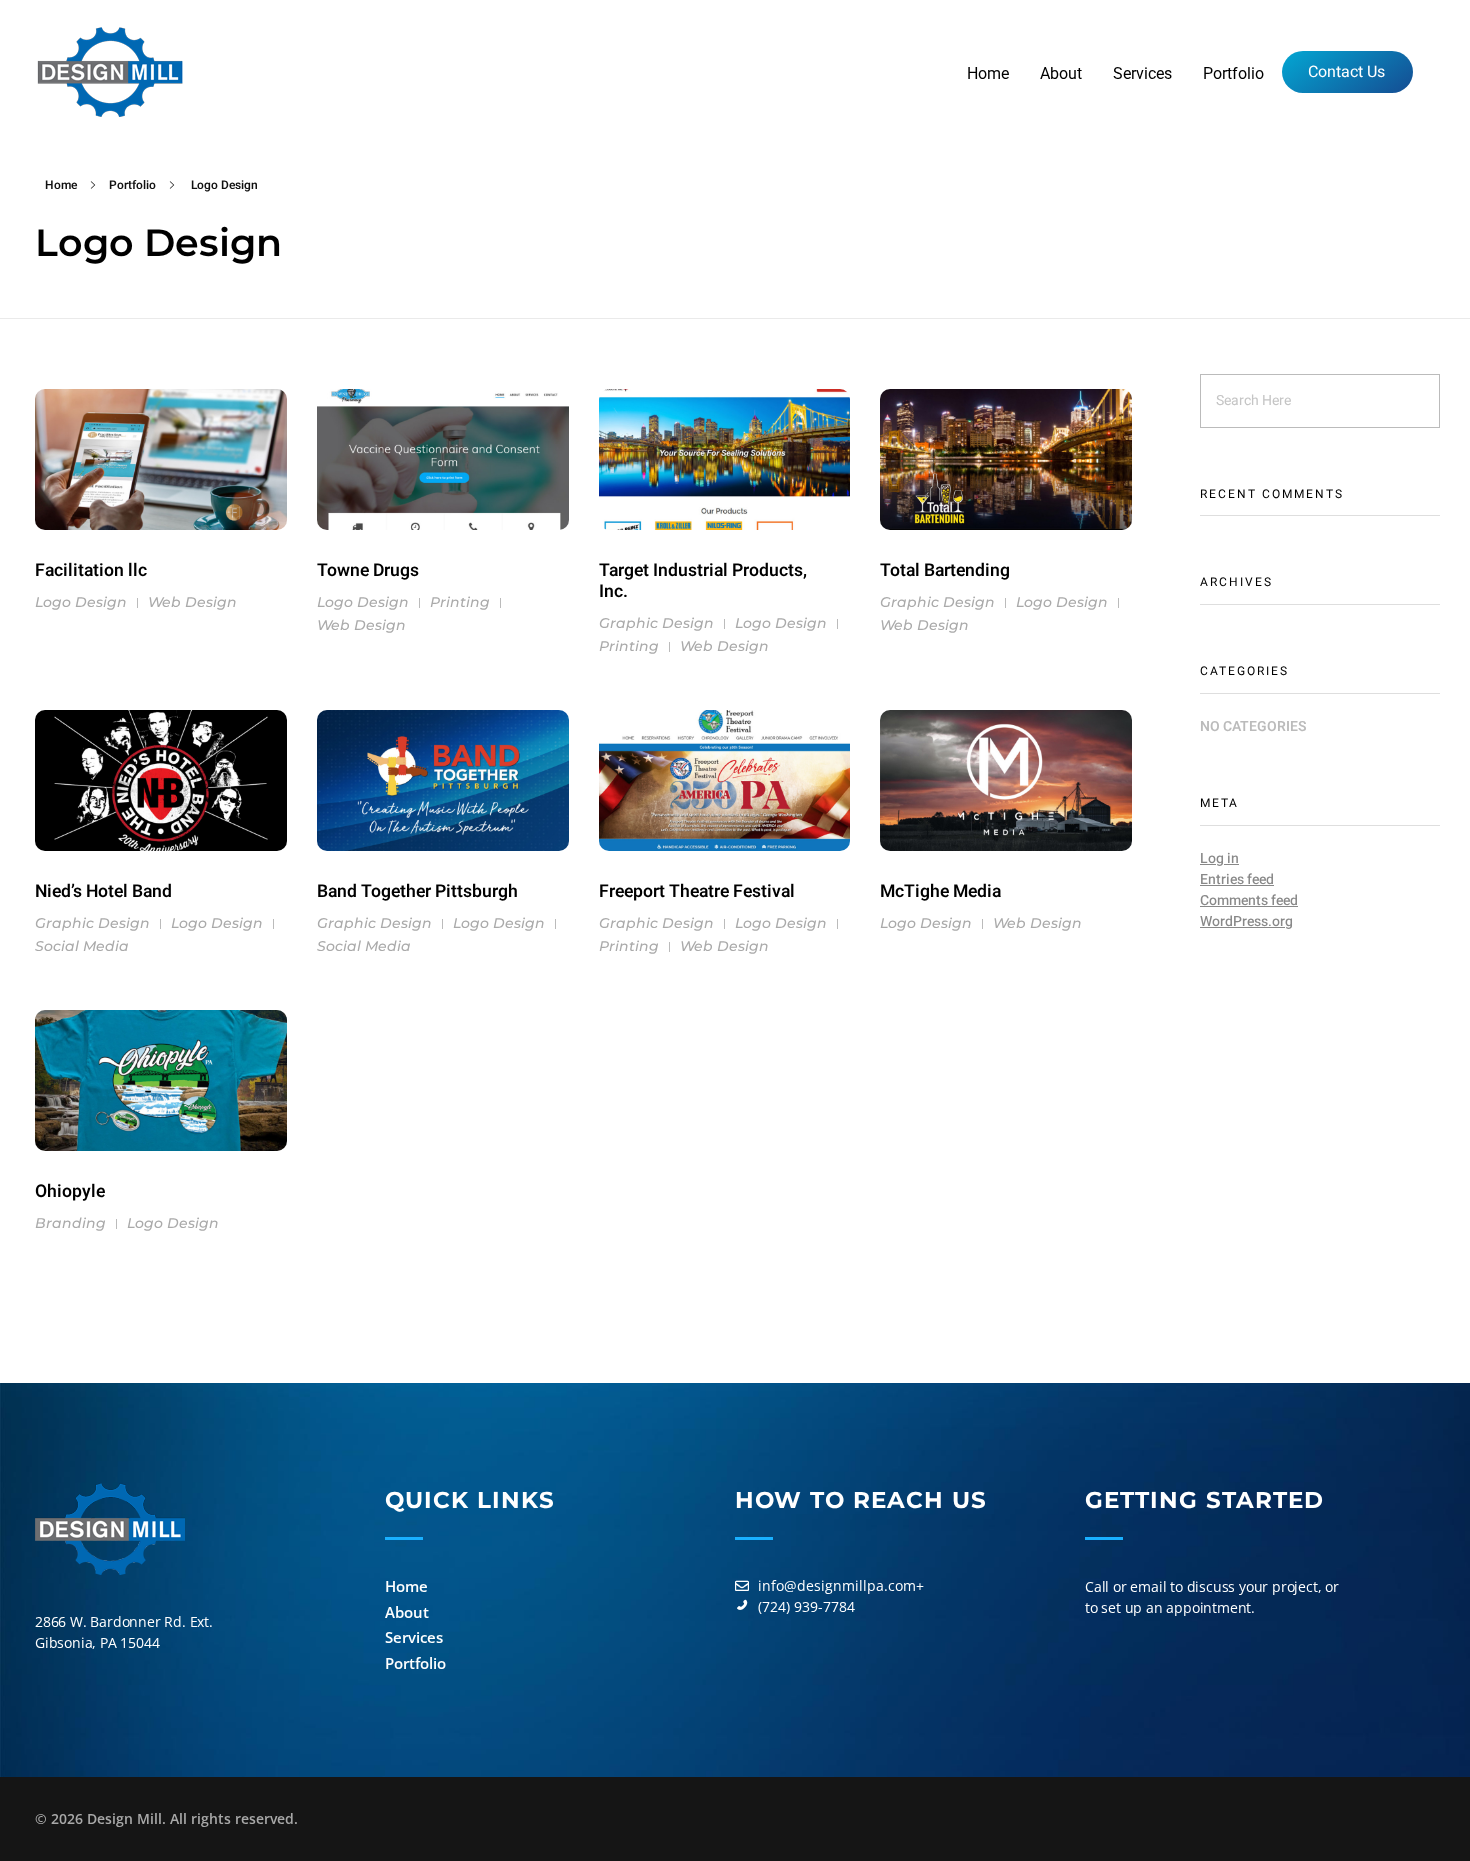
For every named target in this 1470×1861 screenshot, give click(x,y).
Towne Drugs (368, 570)
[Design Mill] (110, 72)
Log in (1219, 858)
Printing (460, 602)
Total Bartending (945, 570)
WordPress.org (1246, 921)
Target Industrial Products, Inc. (703, 581)
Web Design (192, 602)
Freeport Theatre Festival (697, 891)
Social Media (82, 946)
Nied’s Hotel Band (103, 891)
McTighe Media (940, 891)
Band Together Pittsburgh (417, 891)
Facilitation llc (91, 570)
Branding (70, 1223)
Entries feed (1237, 879)
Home (61, 185)
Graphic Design (656, 623)
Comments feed (1249, 900)
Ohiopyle (70, 1191)
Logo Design (81, 602)
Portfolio (132, 185)
